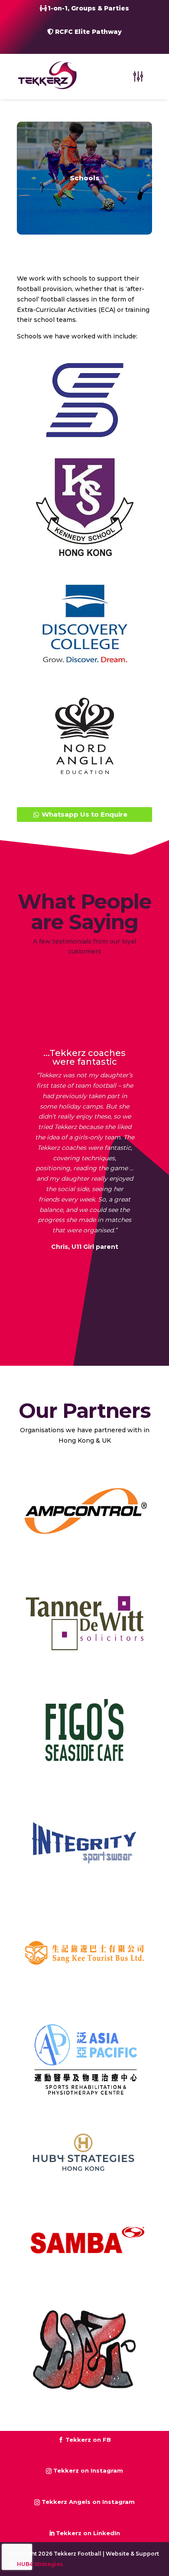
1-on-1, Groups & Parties (88, 8)
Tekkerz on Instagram (88, 2470)
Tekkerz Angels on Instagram (88, 2502)
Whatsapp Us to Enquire (84, 814)
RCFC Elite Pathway (88, 32)
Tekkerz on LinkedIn (88, 2533)
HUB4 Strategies (40, 2564)
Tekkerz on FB (88, 2440)
